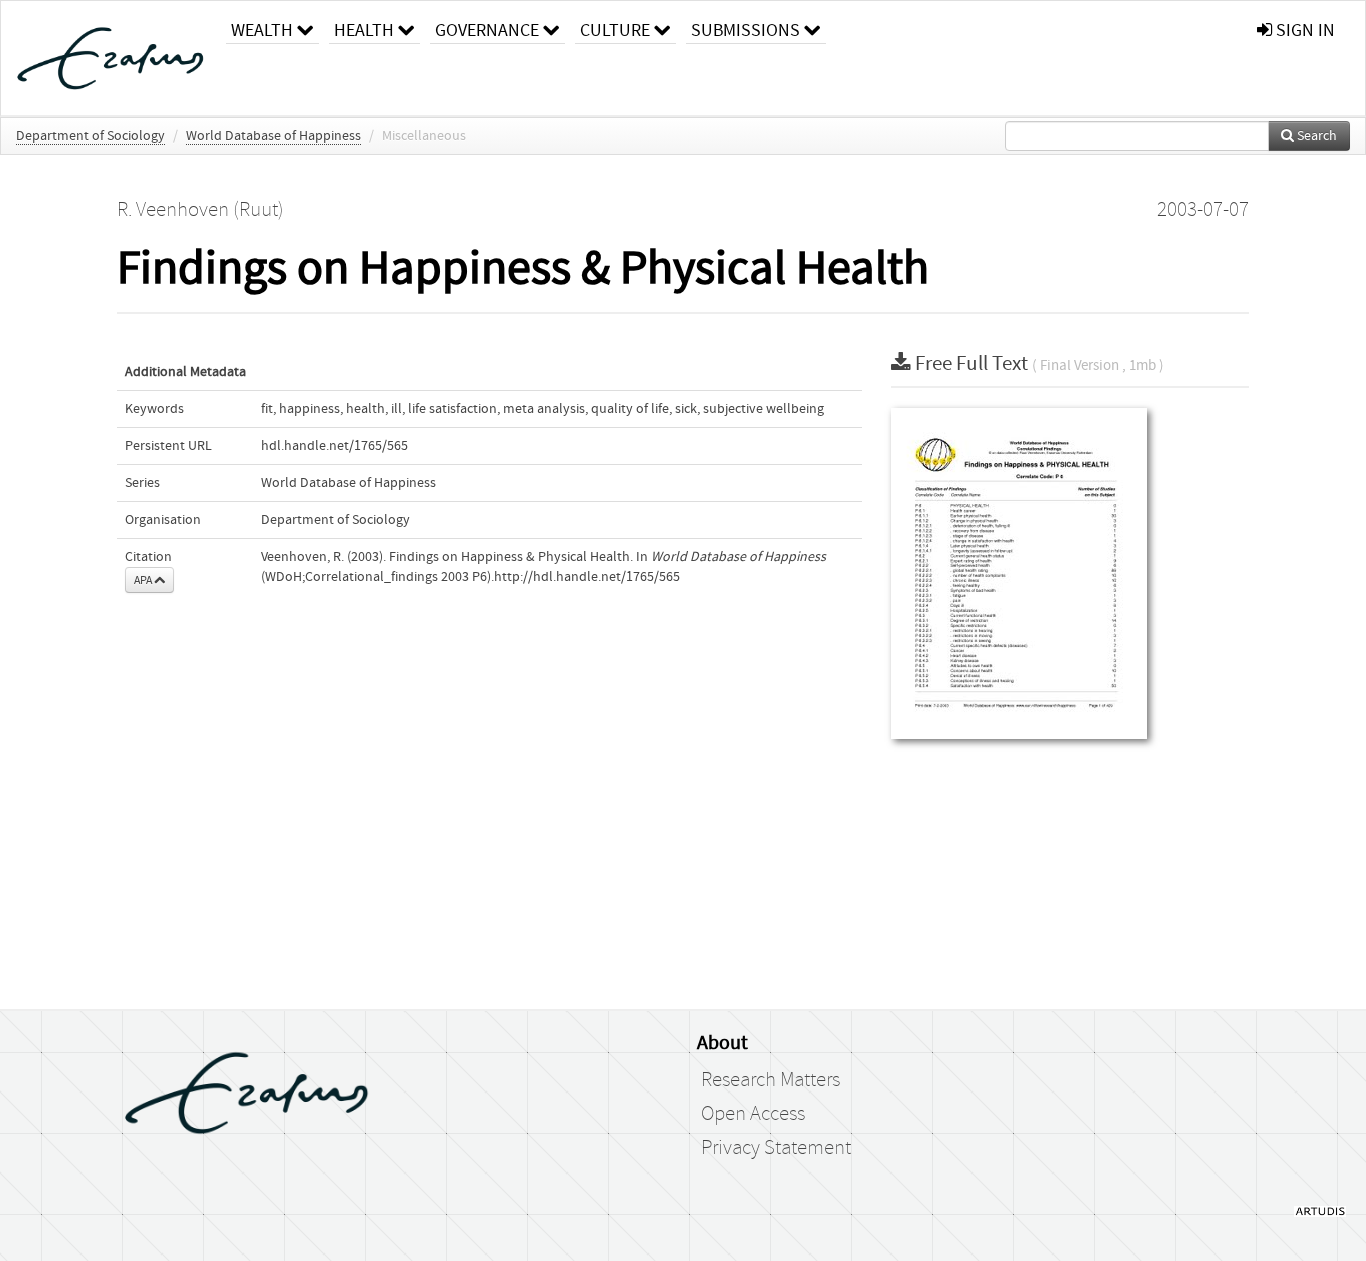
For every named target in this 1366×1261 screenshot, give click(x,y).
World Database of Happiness (273, 136)
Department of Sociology (90, 136)
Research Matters (770, 1080)
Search (1315, 136)
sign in (1303, 30)
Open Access (753, 1114)
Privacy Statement (776, 1148)
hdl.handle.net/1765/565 (334, 446)
